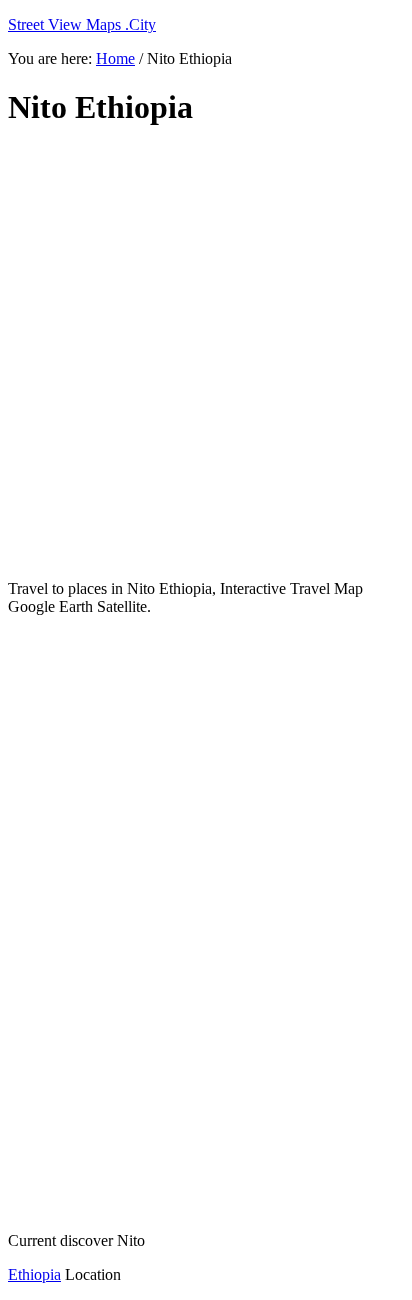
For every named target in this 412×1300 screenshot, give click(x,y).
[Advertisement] (206, 354)
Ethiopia (34, 1274)
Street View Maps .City (82, 24)
